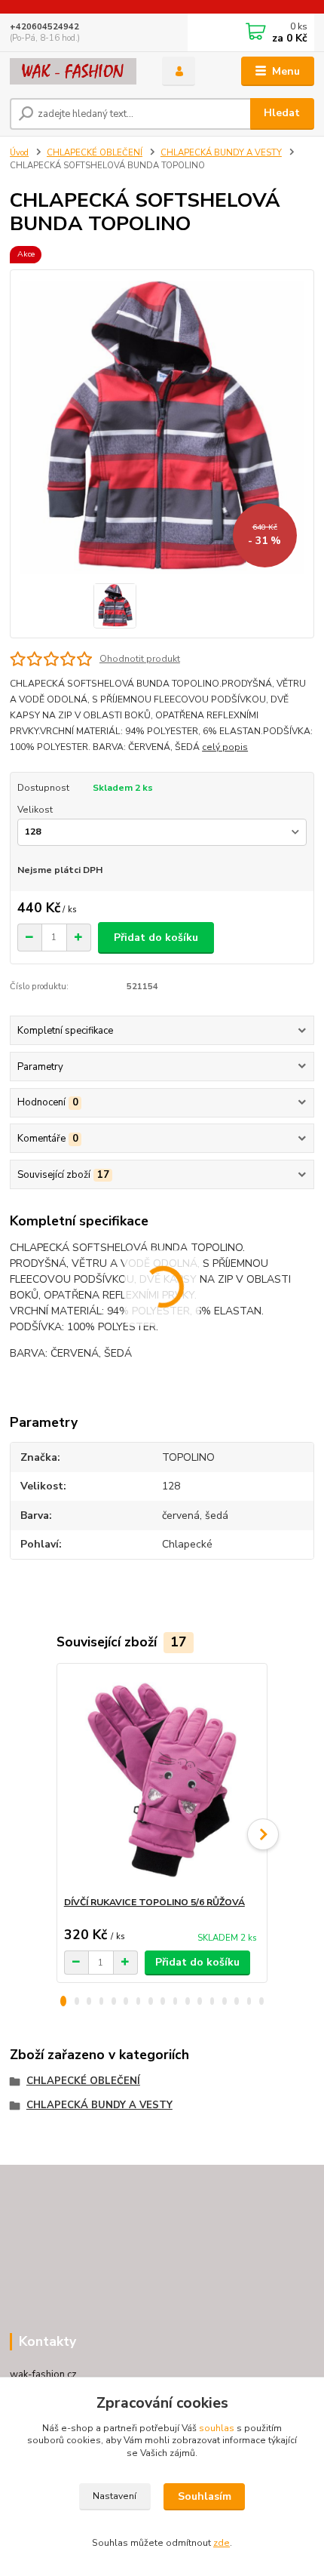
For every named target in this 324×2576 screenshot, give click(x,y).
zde (222, 2543)
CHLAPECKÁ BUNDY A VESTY (221, 153)
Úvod (19, 153)
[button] (63, 2001)
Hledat (282, 113)
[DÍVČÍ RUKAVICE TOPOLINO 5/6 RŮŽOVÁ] (162, 1780)
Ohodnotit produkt (140, 659)
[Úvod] (73, 71)
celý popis (225, 747)
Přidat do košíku (156, 938)
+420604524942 (44, 27)
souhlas (217, 2428)
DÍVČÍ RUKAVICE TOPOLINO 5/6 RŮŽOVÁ (154, 1902)
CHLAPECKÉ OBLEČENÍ (95, 153)
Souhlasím (205, 2496)
